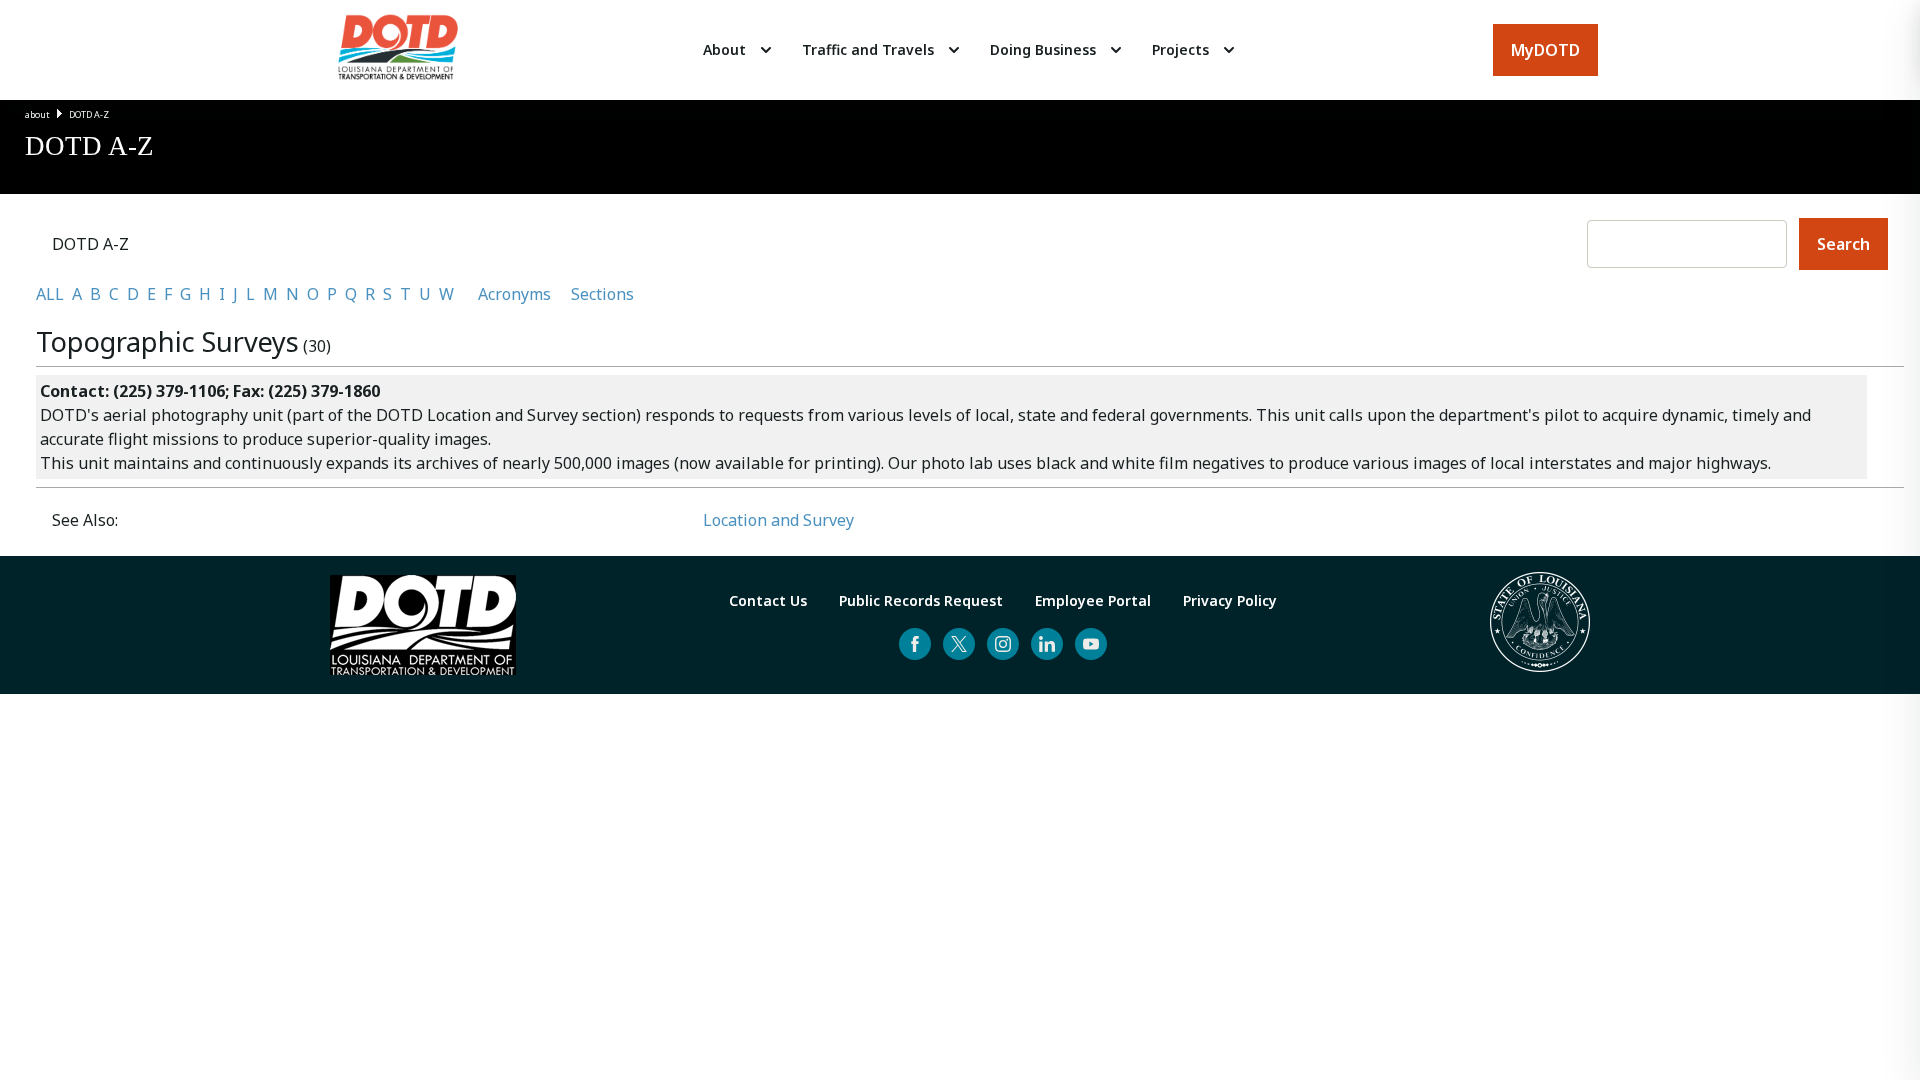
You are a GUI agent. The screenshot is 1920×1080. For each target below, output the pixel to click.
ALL (50, 294)
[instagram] (1003, 644)
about (37, 114)
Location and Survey (778, 520)
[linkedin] (1047, 644)
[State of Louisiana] (1540, 625)
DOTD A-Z (89, 114)
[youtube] (1091, 644)
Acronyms (514, 294)
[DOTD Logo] (398, 50)
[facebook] (915, 644)
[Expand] (766, 50)
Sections (602, 294)
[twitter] (959, 644)
